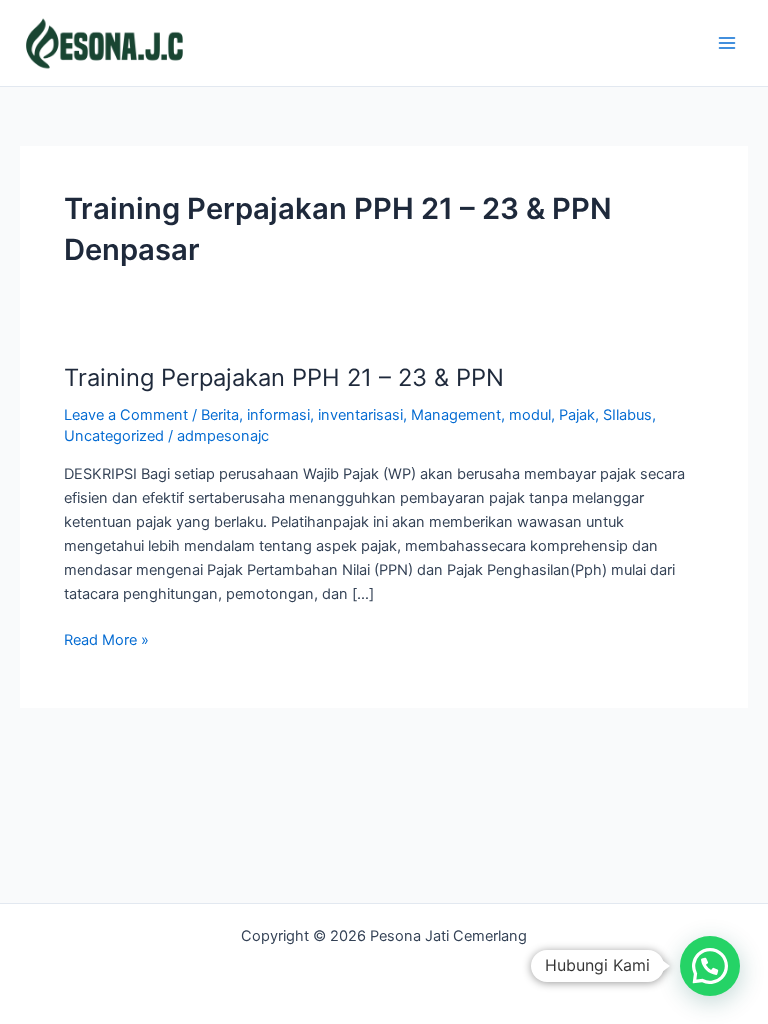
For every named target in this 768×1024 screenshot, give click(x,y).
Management (456, 415)
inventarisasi (360, 415)
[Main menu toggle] (727, 43)
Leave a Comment (126, 415)
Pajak (577, 415)
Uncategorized (114, 436)
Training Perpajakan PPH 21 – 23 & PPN (284, 377)
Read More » (106, 638)
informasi (278, 415)
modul (530, 415)
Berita (220, 415)
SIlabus (627, 415)
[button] (710, 966)
